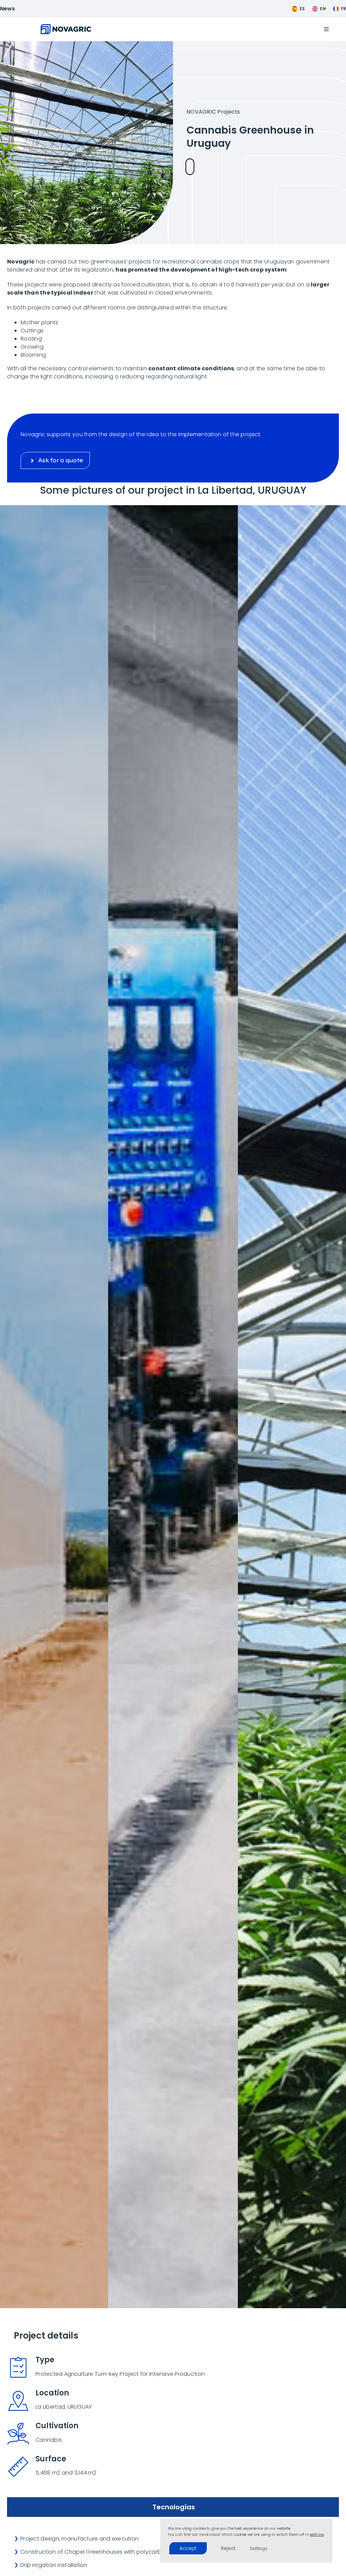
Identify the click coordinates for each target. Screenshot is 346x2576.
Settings (258, 2548)
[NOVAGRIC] (66, 27)
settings (317, 2535)
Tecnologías (174, 2507)
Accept (188, 2548)
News (8, 9)
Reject (228, 2548)
